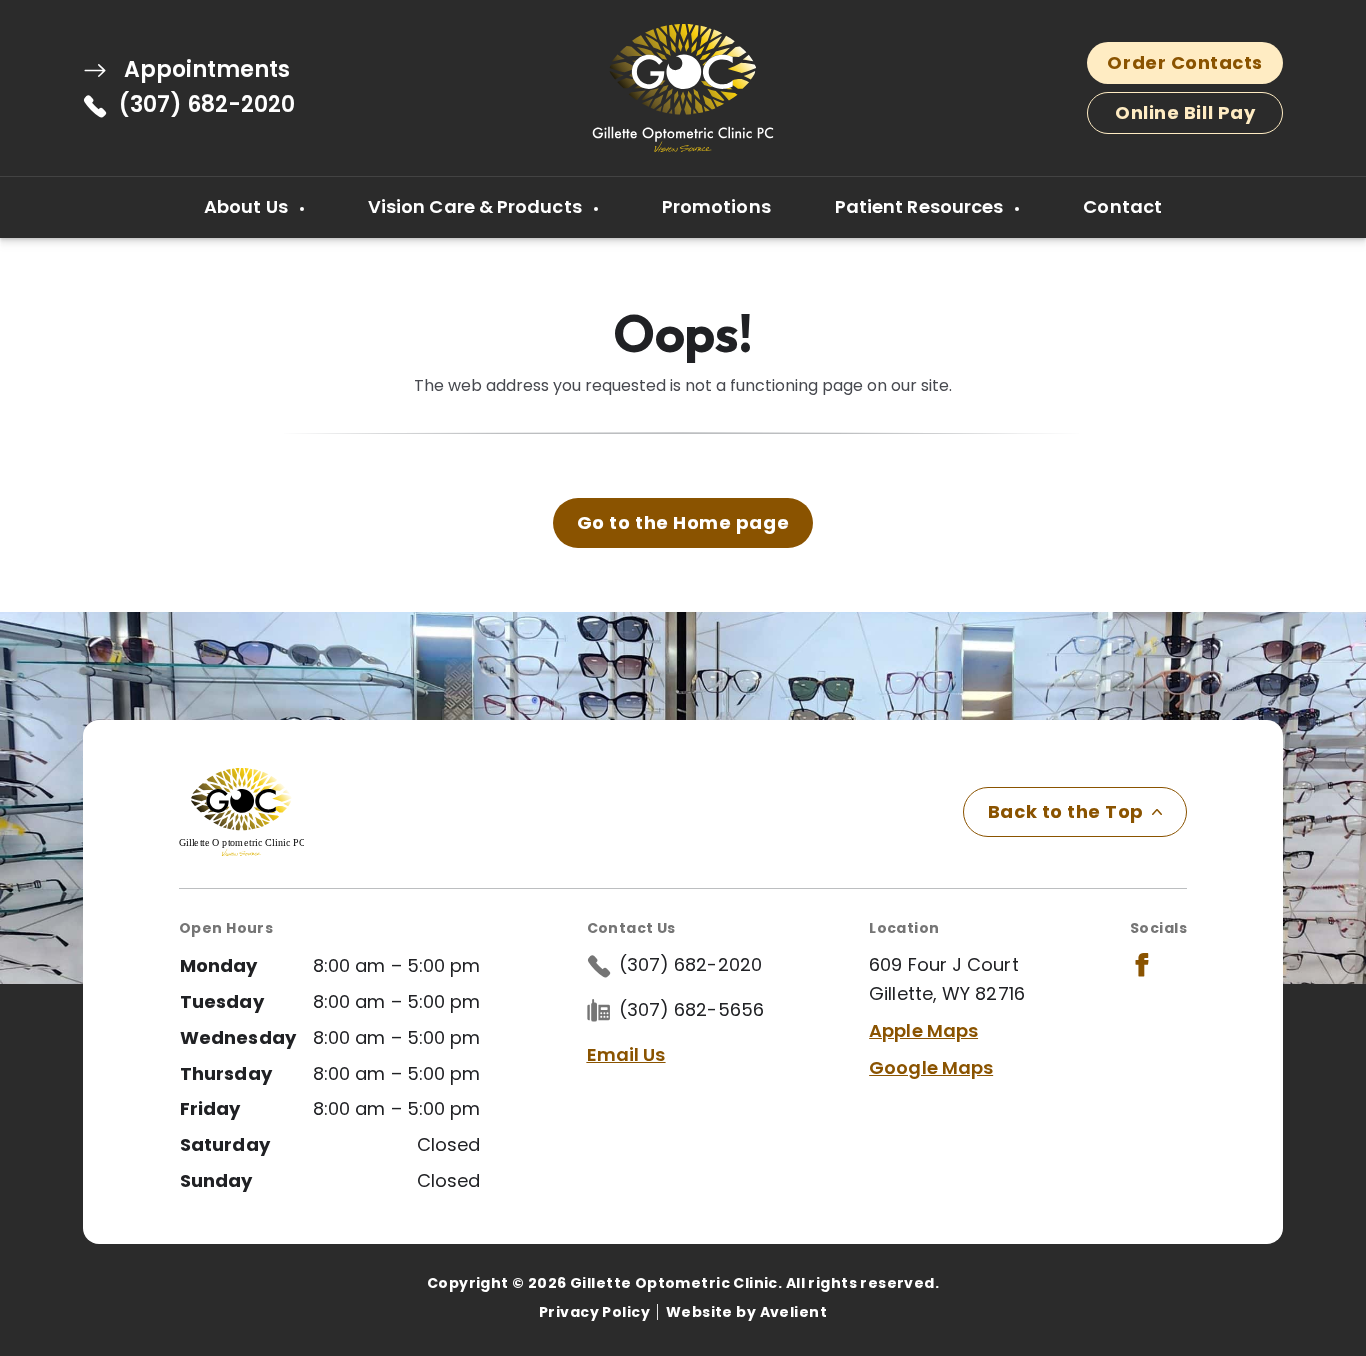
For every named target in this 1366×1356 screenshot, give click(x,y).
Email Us (626, 1054)
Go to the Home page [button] (683, 522)
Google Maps (931, 1067)
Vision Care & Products (477, 206)
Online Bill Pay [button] (1185, 112)
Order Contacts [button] (1185, 62)
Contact (1122, 206)
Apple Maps (923, 1030)
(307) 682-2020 (207, 104)
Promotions (716, 206)
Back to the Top (1066, 811)
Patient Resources (921, 206)
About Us (248, 206)
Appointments (204, 70)
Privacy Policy (594, 1312)
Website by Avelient (746, 1312)
